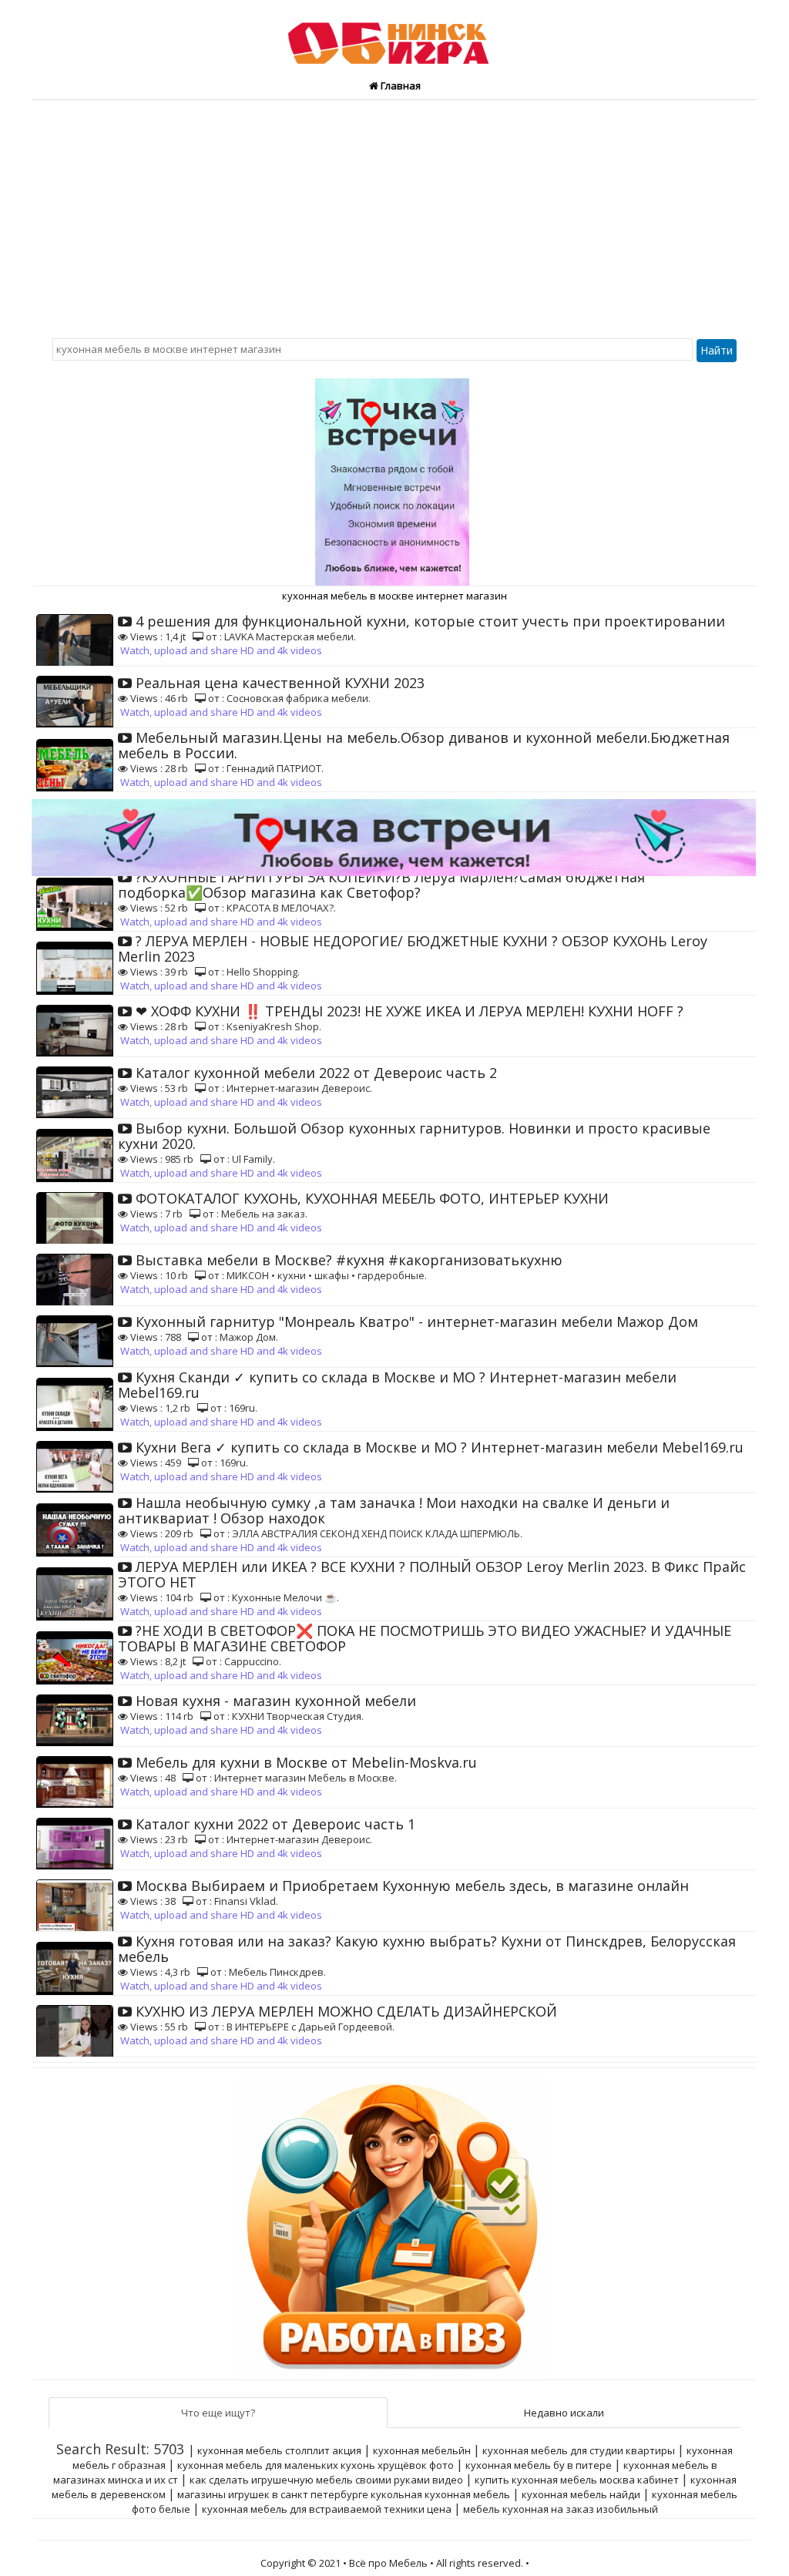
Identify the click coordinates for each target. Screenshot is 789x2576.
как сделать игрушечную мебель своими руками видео (326, 2480)
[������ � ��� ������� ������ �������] (394, 2222)
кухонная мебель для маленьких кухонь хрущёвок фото (316, 2465)
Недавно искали (564, 2413)
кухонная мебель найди (581, 2494)
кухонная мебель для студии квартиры (579, 2450)
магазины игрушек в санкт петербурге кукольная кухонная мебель (344, 2494)
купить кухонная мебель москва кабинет (577, 2480)
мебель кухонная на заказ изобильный (561, 2509)
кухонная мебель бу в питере (539, 2465)
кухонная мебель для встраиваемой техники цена (327, 2509)
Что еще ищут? (218, 2413)
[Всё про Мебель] (395, 37)
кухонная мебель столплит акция (279, 2450)
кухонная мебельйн (422, 2450)
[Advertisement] (394, 216)
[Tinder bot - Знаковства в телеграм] (394, 476)
